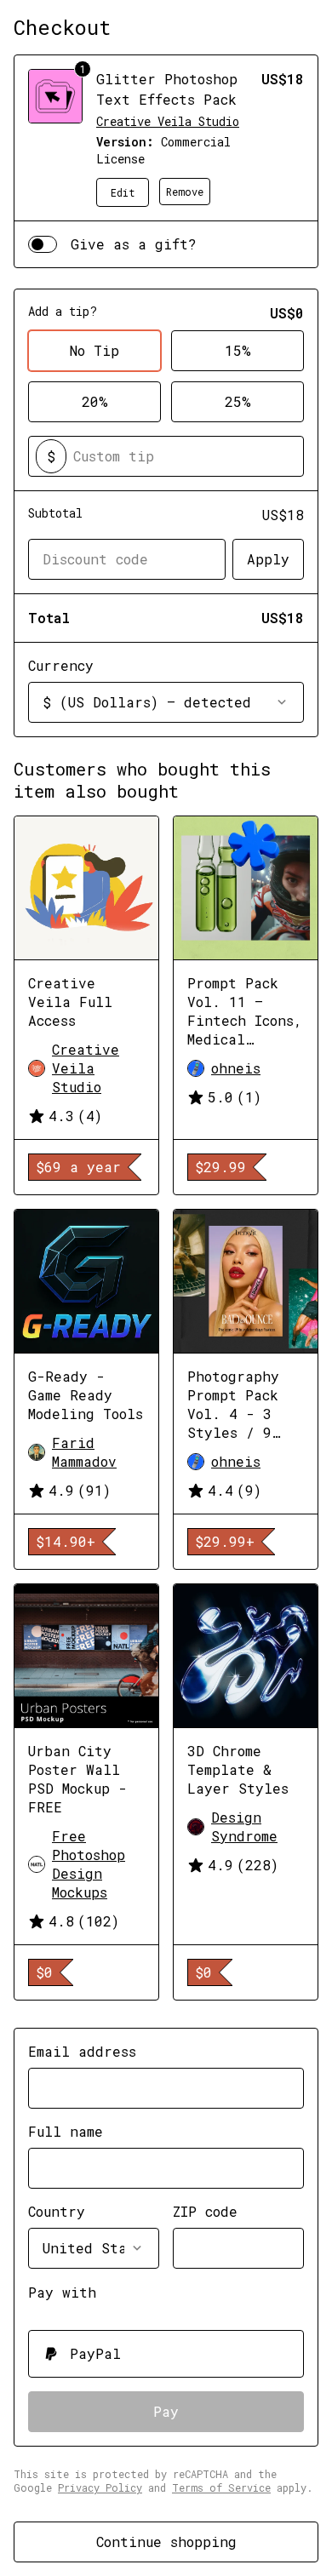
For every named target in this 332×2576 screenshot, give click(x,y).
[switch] (43, 244)
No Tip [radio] (94, 350)
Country (57, 2211)
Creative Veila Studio (168, 121)
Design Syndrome (244, 1826)
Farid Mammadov (84, 1452)
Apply (268, 559)
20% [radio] (95, 401)
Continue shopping (166, 2542)
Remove (185, 192)
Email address (82, 2051)
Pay (166, 2411)
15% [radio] (238, 350)
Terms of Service (221, 2487)
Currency (61, 665)
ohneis (236, 1068)
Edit (123, 192)
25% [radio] (238, 401)
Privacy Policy (100, 2487)
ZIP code (205, 2211)
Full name (66, 2131)
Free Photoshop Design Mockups (89, 1864)
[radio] (166, 2354)
